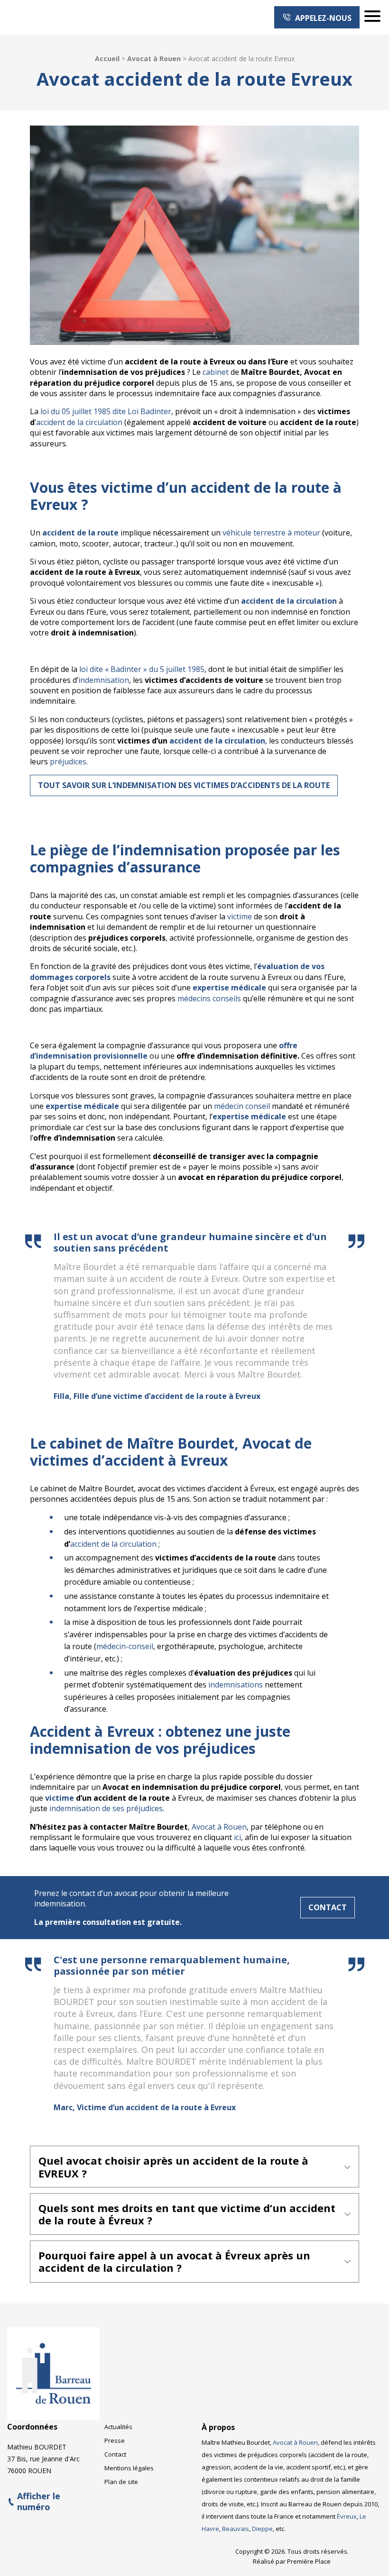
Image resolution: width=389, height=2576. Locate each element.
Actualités (118, 2427)
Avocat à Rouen (154, 59)
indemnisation (104, 680)
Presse (115, 2440)
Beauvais (236, 2529)
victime (240, 916)
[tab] (194, 2167)
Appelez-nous (321, 18)
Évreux (347, 2516)
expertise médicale (82, 1106)
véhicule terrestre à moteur (271, 533)
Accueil (107, 59)
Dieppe (262, 2529)
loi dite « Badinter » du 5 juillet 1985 (142, 669)
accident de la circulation (79, 422)
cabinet (216, 372)
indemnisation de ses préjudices (106, 1808)
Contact (328, 1907)
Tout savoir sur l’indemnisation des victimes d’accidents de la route (184, 785)
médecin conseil (242, 1106)
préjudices (68, 762)
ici (237, 1837)
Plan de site (121, 2482)
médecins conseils (209, 998)
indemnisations (236, 1685)
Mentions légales (129, 2468)
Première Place (309, 2561)
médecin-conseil (125, 1646)
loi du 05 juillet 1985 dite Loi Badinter (106, 411)
